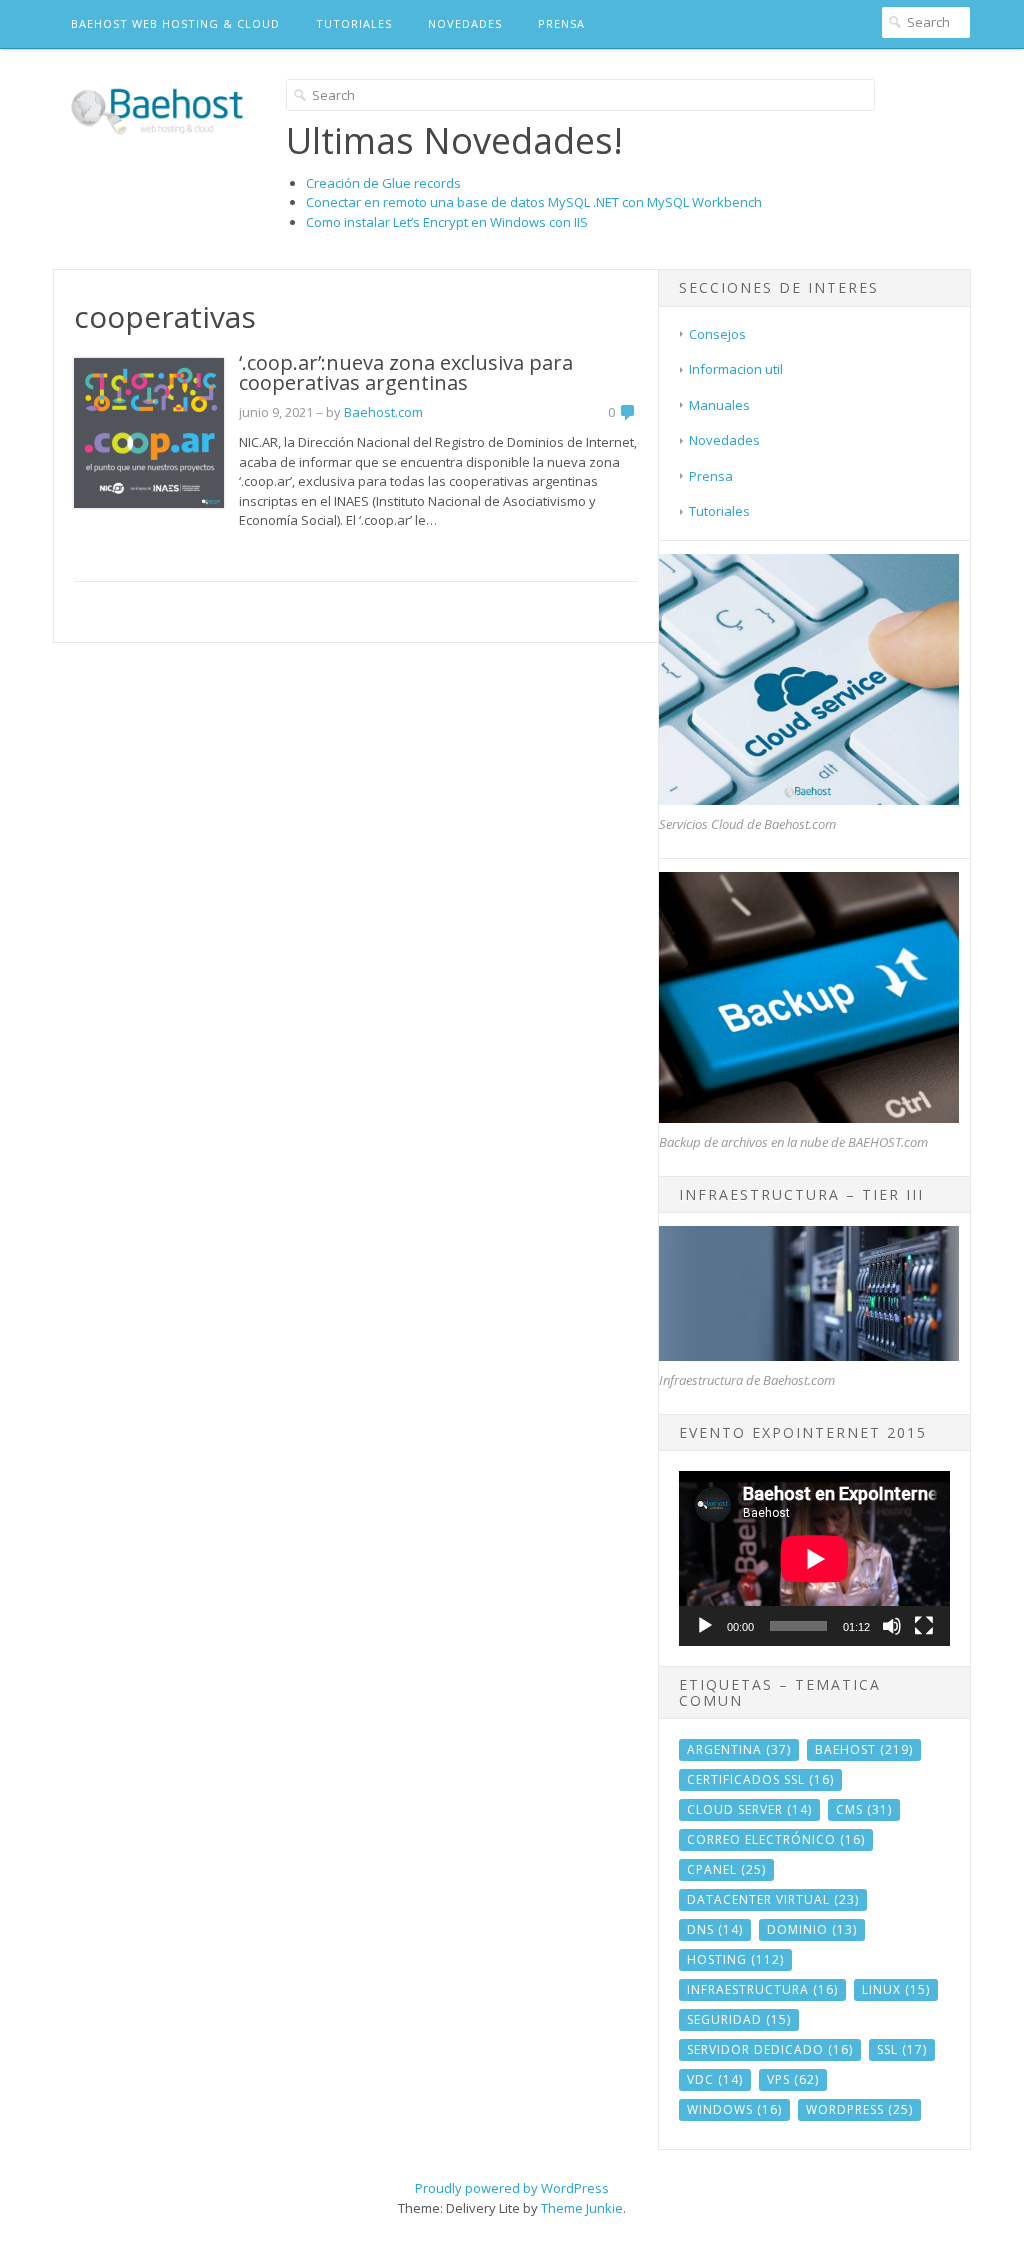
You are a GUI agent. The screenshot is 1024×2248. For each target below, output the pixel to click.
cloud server (749, 1809)
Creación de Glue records (383, 183)
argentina (739, 1749)
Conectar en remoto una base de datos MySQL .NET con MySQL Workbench (534, 202)
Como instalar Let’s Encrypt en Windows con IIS (447, 222)
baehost (864, 1749)
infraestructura (762, 1989)
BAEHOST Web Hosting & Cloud (175, 23)
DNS (715, 1929)
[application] (814, 1558)
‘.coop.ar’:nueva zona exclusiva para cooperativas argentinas (406, 372)
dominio (812, 1929)
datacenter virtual (773, 1899)
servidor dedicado (770, 2049)
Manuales (719, 405)
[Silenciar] (892, 1626)
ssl (902, 2049)
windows (734, 2109)
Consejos (717, 334)
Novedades (465, 23)
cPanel (726, 1869)
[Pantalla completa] (924, 1626)
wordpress (859, 2109)
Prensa (561, 23)
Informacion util (736, 369)
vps (793, 2079)
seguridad (739, 2019)
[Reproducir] (705, 1626)
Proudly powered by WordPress (512, 2188)
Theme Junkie (582, 2208)
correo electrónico (776, 1839)
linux (896, 1989)
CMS (864, 1809)
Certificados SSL (760, 1779)
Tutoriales (354, 23)
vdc (715, 2079)
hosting (735, 1959)
